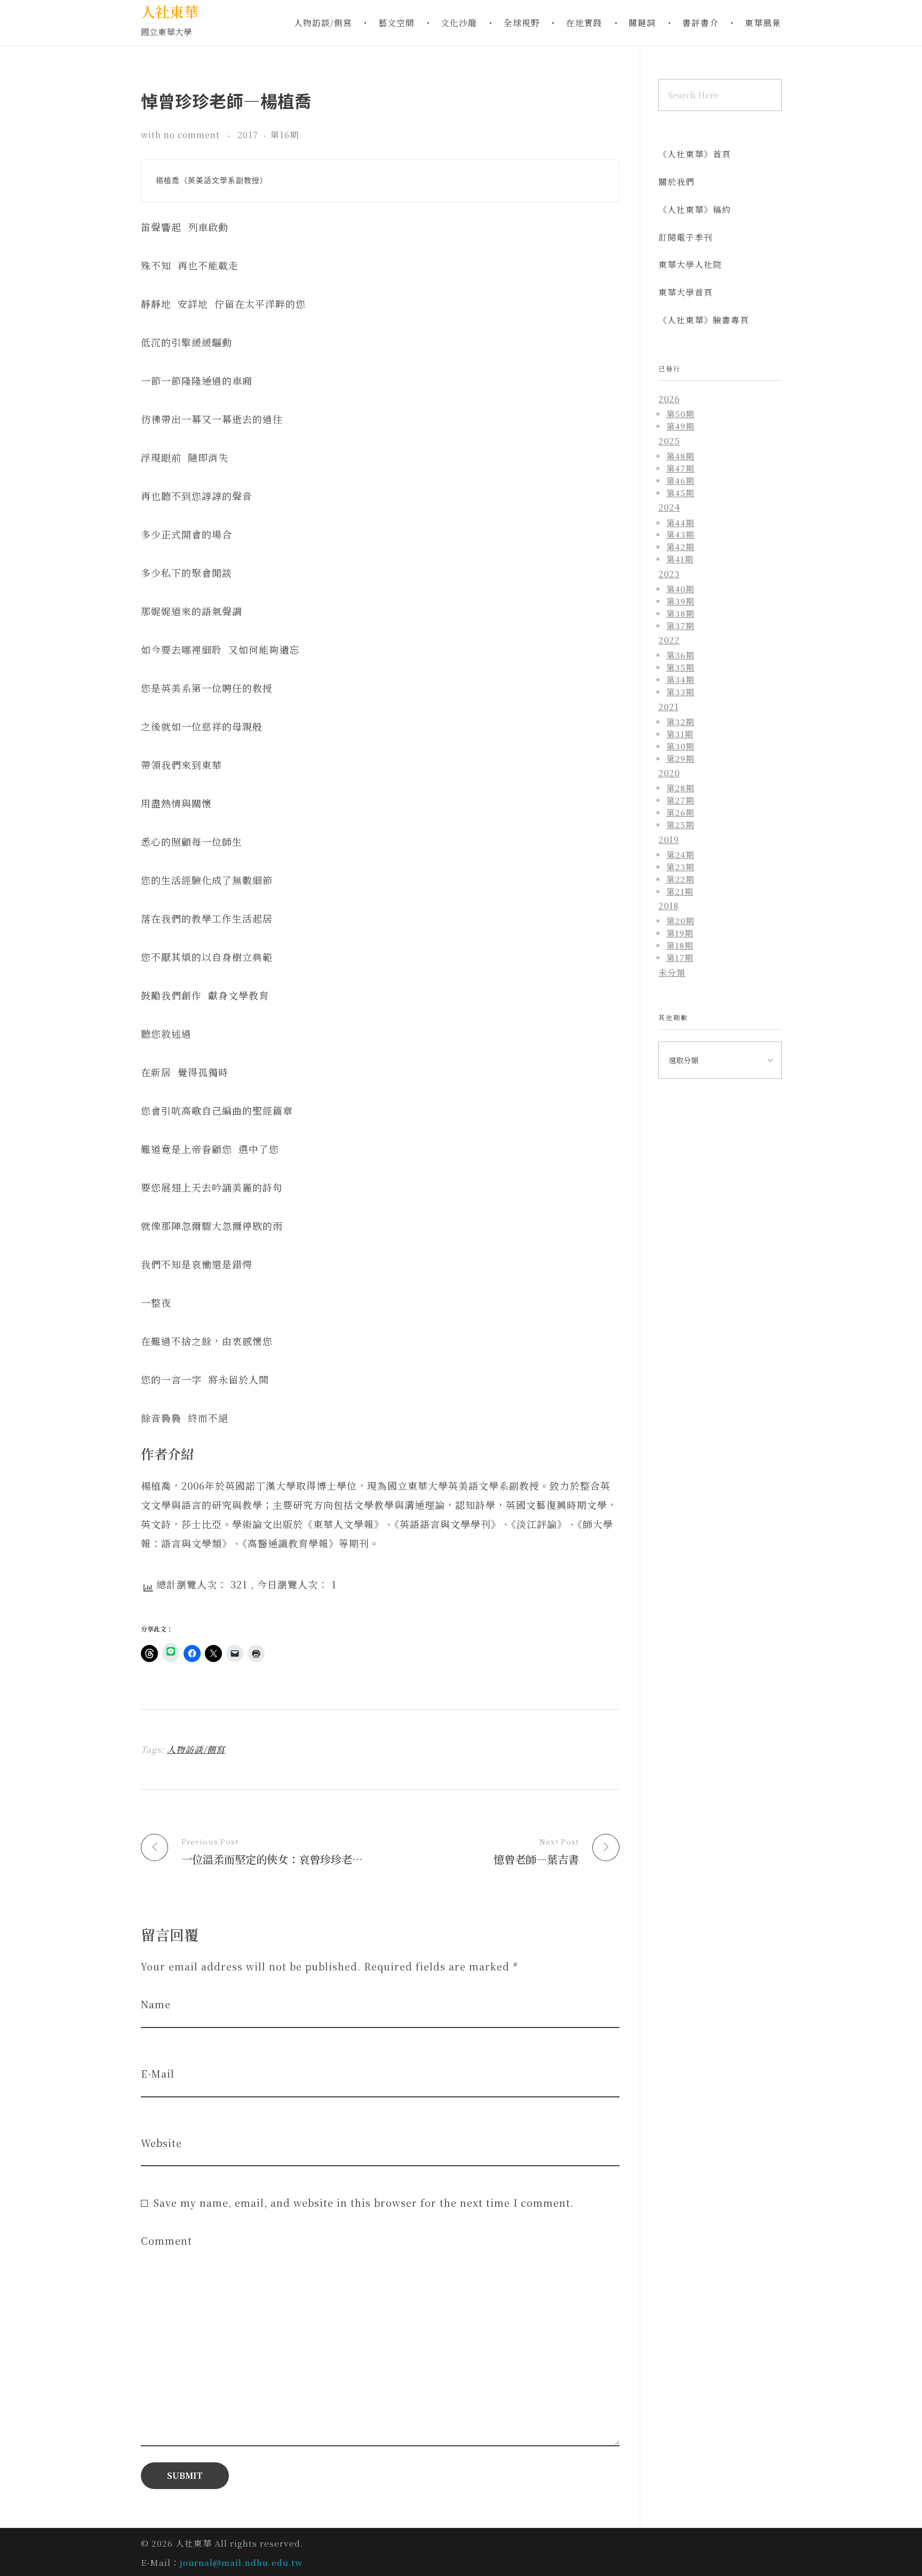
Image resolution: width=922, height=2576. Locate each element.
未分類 (672, 972)
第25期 (680, 824)
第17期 (680, 957)
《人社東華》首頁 (695, 154)
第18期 (680, 945)
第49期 (680, 426)
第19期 (680, 933)
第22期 (680, 879)
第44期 (680, 522)
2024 (669, 507)
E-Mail (158, 2074)
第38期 (680, 613)
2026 (669, 399)
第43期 (680, 534)
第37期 (680, 625)
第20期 (680, 920)
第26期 (680, 812)
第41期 (680, 559)
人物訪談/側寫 (196, 1749)
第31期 (680, 734)
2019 (669, 840)
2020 (669, 773)
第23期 (680, 866)
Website (161, 2143)
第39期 (680, 601)
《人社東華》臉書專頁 (704, 320)
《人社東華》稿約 (695, 209)
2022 (669, 640)
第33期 (680, 691)
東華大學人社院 (690, 264)
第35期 (680, 667)
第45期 (680, 492)
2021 (669, 707)
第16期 (285, 135)
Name (156, 2004)
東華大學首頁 (686, 292)
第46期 (680, 480)
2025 (669, 441)
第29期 (680, 758)
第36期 (680, 655)
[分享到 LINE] (171, 1653)
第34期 (680, 679)
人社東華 (170, 11)
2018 (669, 906)
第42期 (680, 546)
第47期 (680, 468)
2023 (669, 574)
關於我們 (677, 182)
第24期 (680, 854)
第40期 (680, 589)
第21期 (680, 891)
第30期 (680, 746)
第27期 (680, 800)
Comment (166, 2241)
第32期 (680, 721)
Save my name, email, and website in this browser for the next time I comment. (363, 2203)
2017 (248, 135)
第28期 (680, 788)
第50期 (680, 414)
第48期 (680, 456)
